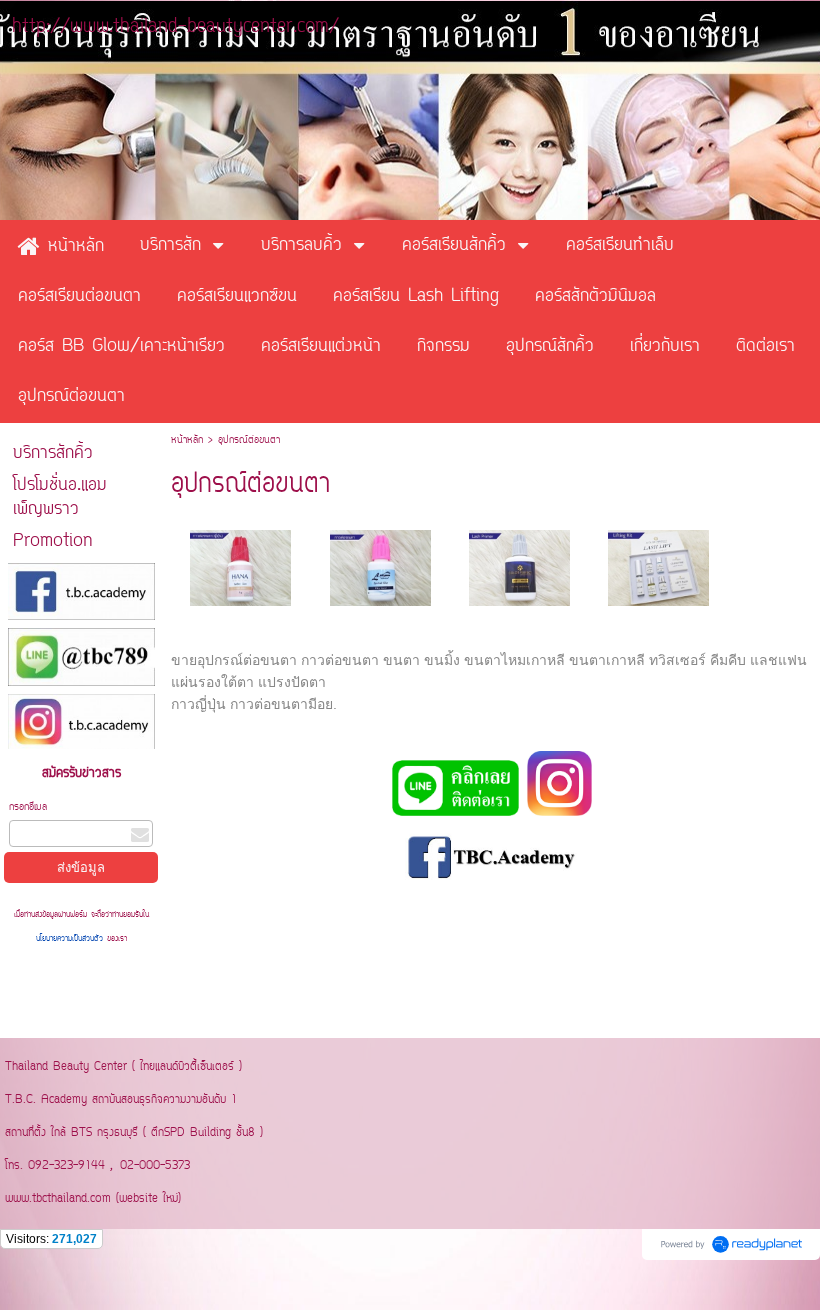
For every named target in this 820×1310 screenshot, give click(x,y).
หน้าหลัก (187, 440)
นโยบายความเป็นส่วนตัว (71, 939)
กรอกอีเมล (28, 807)
